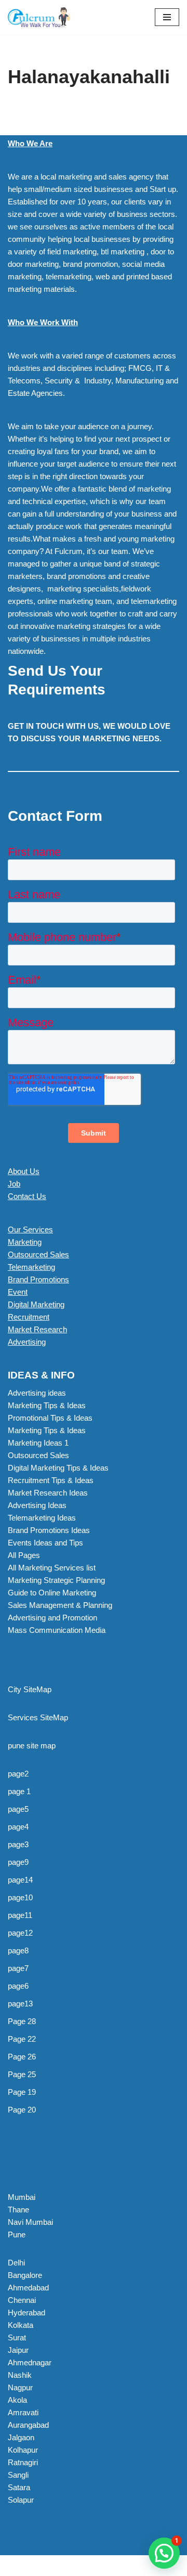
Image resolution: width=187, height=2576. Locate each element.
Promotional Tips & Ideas (50, 1418)
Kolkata (21, 2325)
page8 (18, 1950)
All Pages (24, 1555)
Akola (17, 2400)
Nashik (20, 2375)
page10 (20, 1897)
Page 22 (22, 2039)
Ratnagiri (23, 2462)
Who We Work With (43, 322)
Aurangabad (28, 2425)
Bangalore (25, 2275)
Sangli (18, 2475)
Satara (19, 2487)
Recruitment (29, 1317)
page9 (18, 1862)
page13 (20, 2004)
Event (18, 1292)
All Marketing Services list (52, 1568)
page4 (18, 1827)
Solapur (21, 2500)
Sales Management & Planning (60, 1605)
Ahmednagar (30, 2362)
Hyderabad (26, 2313)
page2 (18, 1774)
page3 (18, 1844)
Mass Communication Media (57, 1630)
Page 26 (22, 2057)
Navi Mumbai (30, 2222)
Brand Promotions (38, 1279)
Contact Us (27, 1196)
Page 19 (22, 2092)
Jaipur (18, 2350)
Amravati (23, 2412)
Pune (17, 2234)
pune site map (32, 1746)
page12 (20, 1933)
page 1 (19, 1791)
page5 (18, 1809)
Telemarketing (31, 1267)
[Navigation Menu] (167, 17)
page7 (18, 1968)
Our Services (30, 1229)
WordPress (94, 2565)
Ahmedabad (28, 2288)
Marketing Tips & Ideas (47, 1405)
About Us (24, 1171)
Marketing (25, 1242)
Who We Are (30, 143)
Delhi (16, 2263)
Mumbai (22, 2197)
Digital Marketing (36, 1304)
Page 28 (22, 2021)
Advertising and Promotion (52, 1618)
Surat (17, 2337)
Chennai (22, 2300)
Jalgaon (21, 2437)
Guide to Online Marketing (52, 1593)
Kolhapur (23, 2450)
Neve (17, 2565)
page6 (18, 1986)
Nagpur (20, 2387)
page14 (20, 1880)
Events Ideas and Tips (45, 1543)
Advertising (27, 1342)
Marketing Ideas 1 (38, 1443)
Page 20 (22, 2110)
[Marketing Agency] (39, 17)
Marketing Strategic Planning (56, 1580)
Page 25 (22, 2074)
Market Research (37, 1329)
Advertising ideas (37, 1393)
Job (14, 1184)
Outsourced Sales (38, 1254)
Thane (18, 2210)
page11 (20, 1915)
